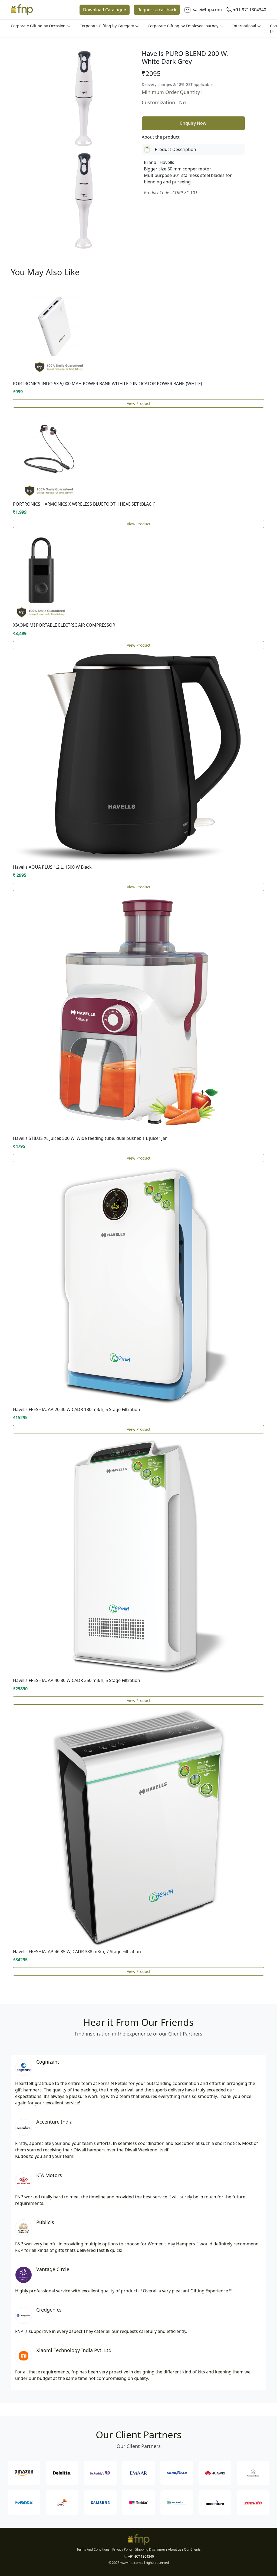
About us (175, 2549)
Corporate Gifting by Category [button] (107, 26)
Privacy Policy (122, 2549)
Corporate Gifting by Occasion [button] (39, 26)
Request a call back (157, 10)
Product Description (175, 149)
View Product (139, 403)
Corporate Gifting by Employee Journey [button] (184, 26)
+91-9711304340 (250, 10)
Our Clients (192, 2549)
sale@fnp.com (207, 9)
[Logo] (22, 10)
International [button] (245, 26)
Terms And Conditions (93, 2549)
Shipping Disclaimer (150, 2549)
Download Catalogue (105, 10)
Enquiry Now (193, 123)
